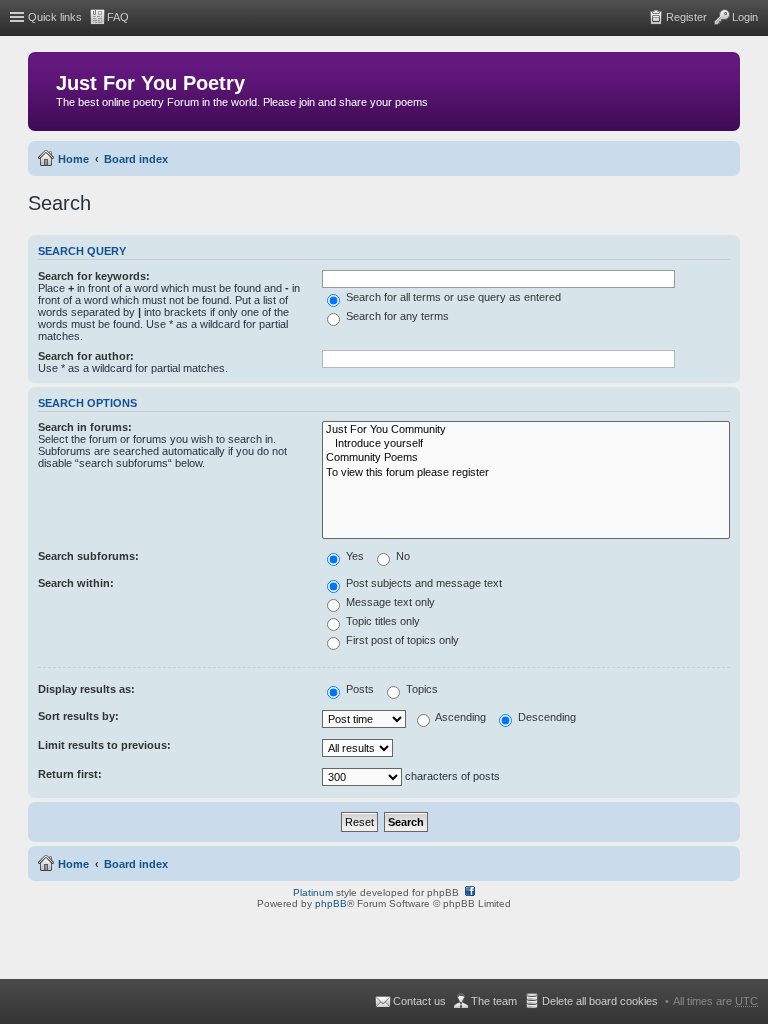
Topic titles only (381, 621)
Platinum (313, 892)
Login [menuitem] (745, 17)
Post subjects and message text (422, 583)
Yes (353, 556)
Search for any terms (396, 316)
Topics (420, 689)
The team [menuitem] (494, 1001)
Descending (545, 717)
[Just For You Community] (526, 430)
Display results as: (86, 689)
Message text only (389, 602)
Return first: (70, 774)
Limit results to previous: (104, 745)
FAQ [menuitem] (118, 17)
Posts (358, 689)
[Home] (44, 88)
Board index (136, 159)
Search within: (76, 583)
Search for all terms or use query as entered (452, 297)
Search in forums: (85, 427)
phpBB (331, 903)
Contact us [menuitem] (419, 1001)
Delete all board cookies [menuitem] (600, 1001)
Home (73, 159)
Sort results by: (78, 716)
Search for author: (86, 356)
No (401, 556)
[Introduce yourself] (526, 444)
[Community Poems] (526, 458)
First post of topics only (401, 640)
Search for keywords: (94, 276)
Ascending (459, 717)
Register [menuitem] (686, 17)
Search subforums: (88, 556)
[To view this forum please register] (526, 473)
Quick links (55, 17)
